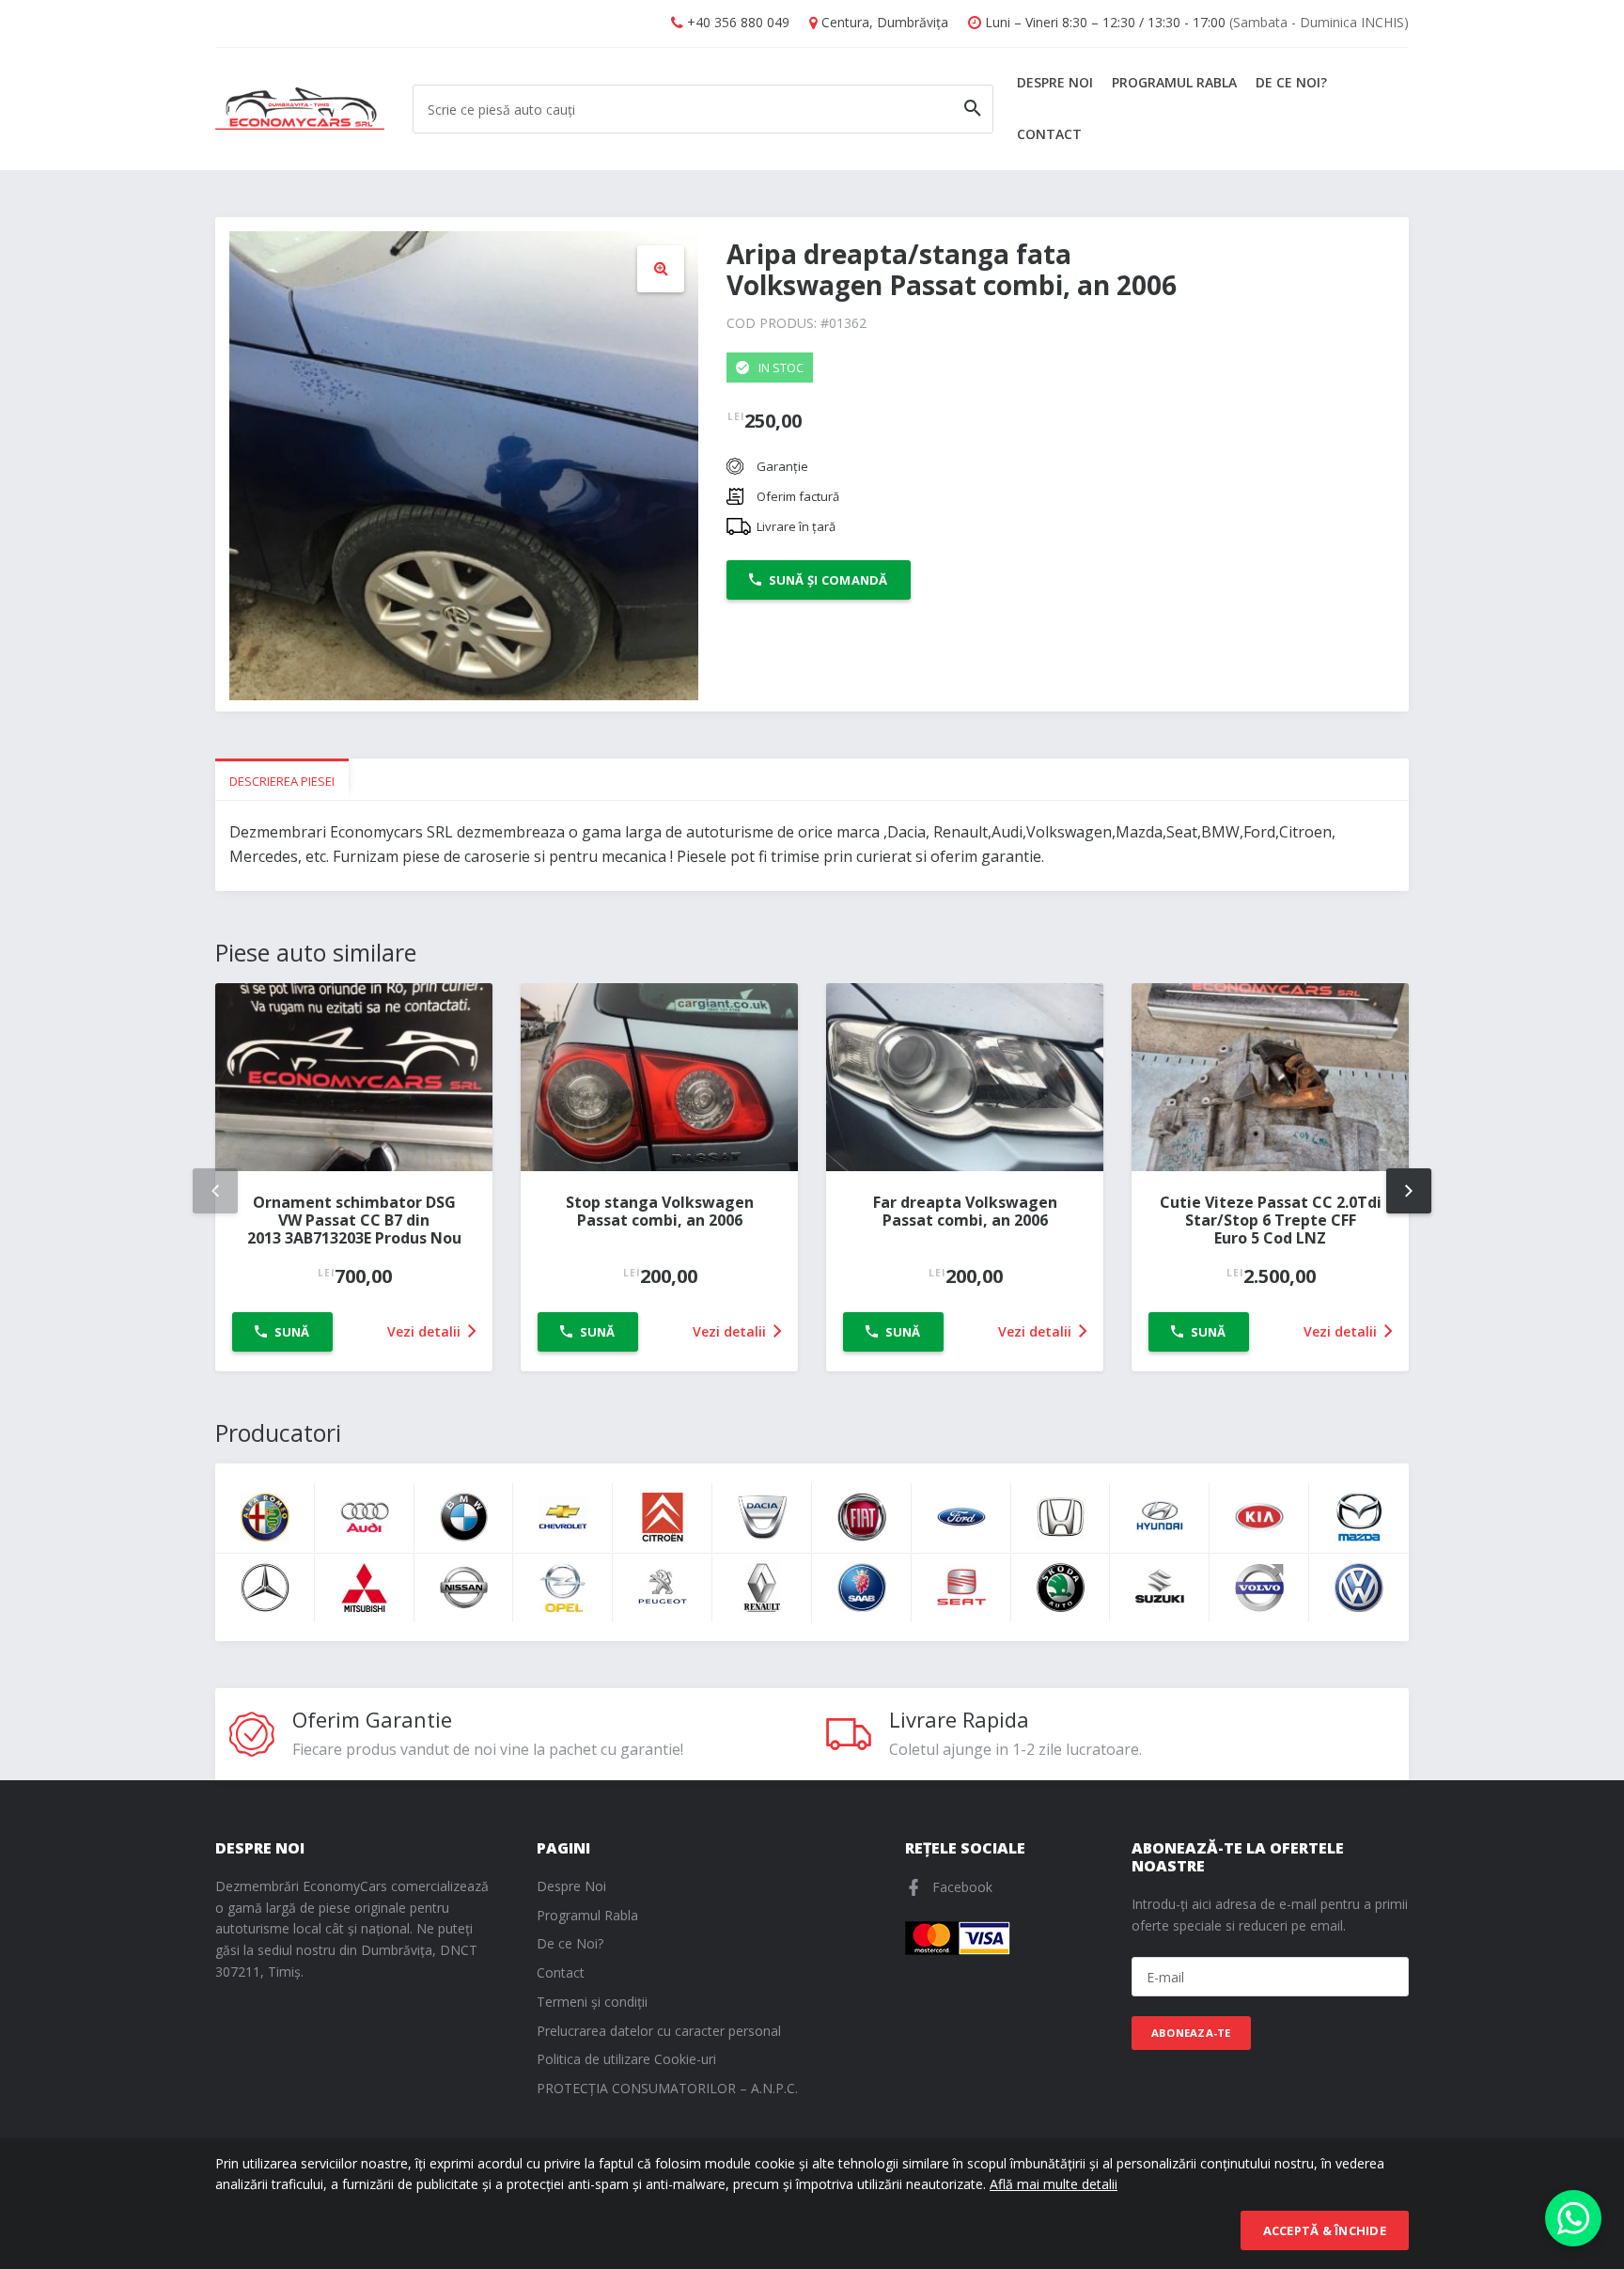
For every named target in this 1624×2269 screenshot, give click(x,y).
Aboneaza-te (1191, 2033)
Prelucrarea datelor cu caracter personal (659, 2031)
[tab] (282, 780)
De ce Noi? (1291, 82)
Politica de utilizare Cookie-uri (626, 2059)
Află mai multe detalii (1054, 2184)
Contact (1049, 134)
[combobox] (703, 109)
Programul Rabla (1174, 82)
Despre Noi (1055, 82)
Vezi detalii (426, 1331)
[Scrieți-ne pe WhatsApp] (1573, 2218)
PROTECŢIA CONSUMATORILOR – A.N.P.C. (667, 2088)
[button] (661, 269)
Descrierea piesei (282, 781)
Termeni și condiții (592, 2002)
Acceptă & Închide (1325, 2230)
